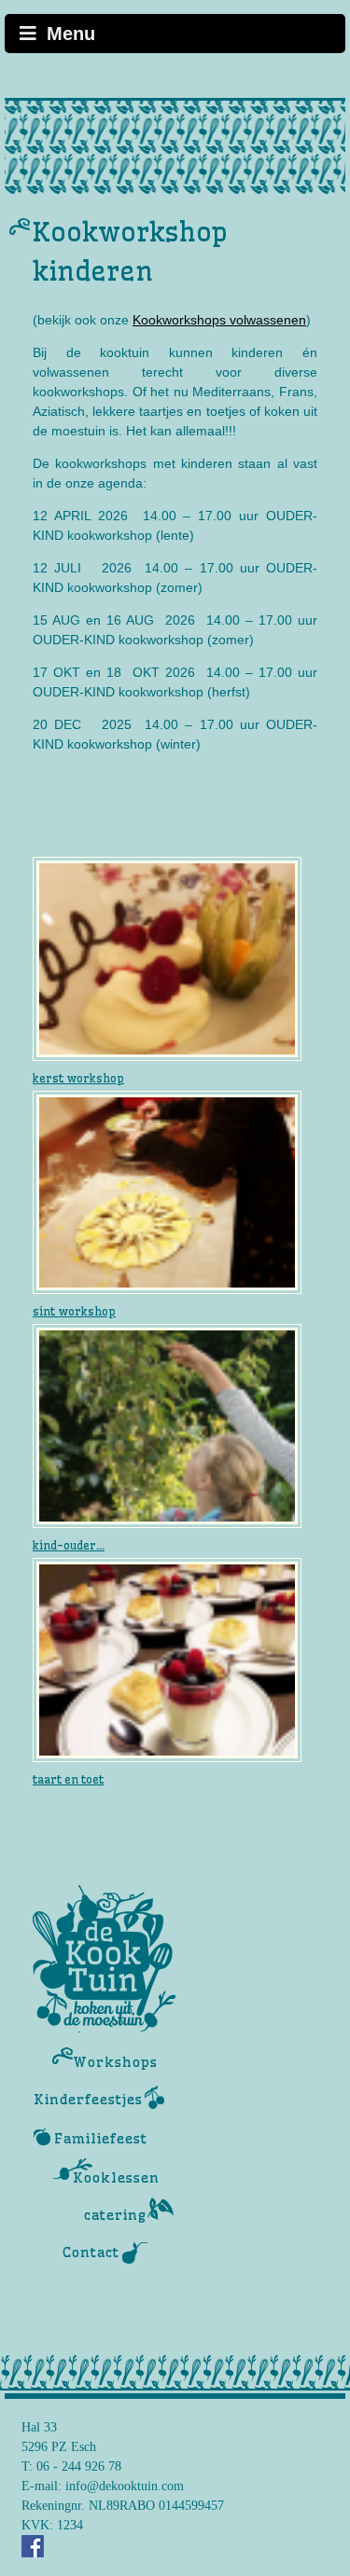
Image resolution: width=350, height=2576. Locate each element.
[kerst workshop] (167, 957)
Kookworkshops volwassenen (219, 320)
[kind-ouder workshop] (167, 1426)
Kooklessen (116, 2178)
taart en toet (68, 1779)
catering (115, 2215)
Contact (91, 2252)
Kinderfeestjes (88, 2100)
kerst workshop (78, 1078)
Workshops (115, 2062)
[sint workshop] (167, 1192)
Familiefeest (101, 2139)
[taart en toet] (167, 1659)
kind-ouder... (69, 1545)
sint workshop (74, 1311)
